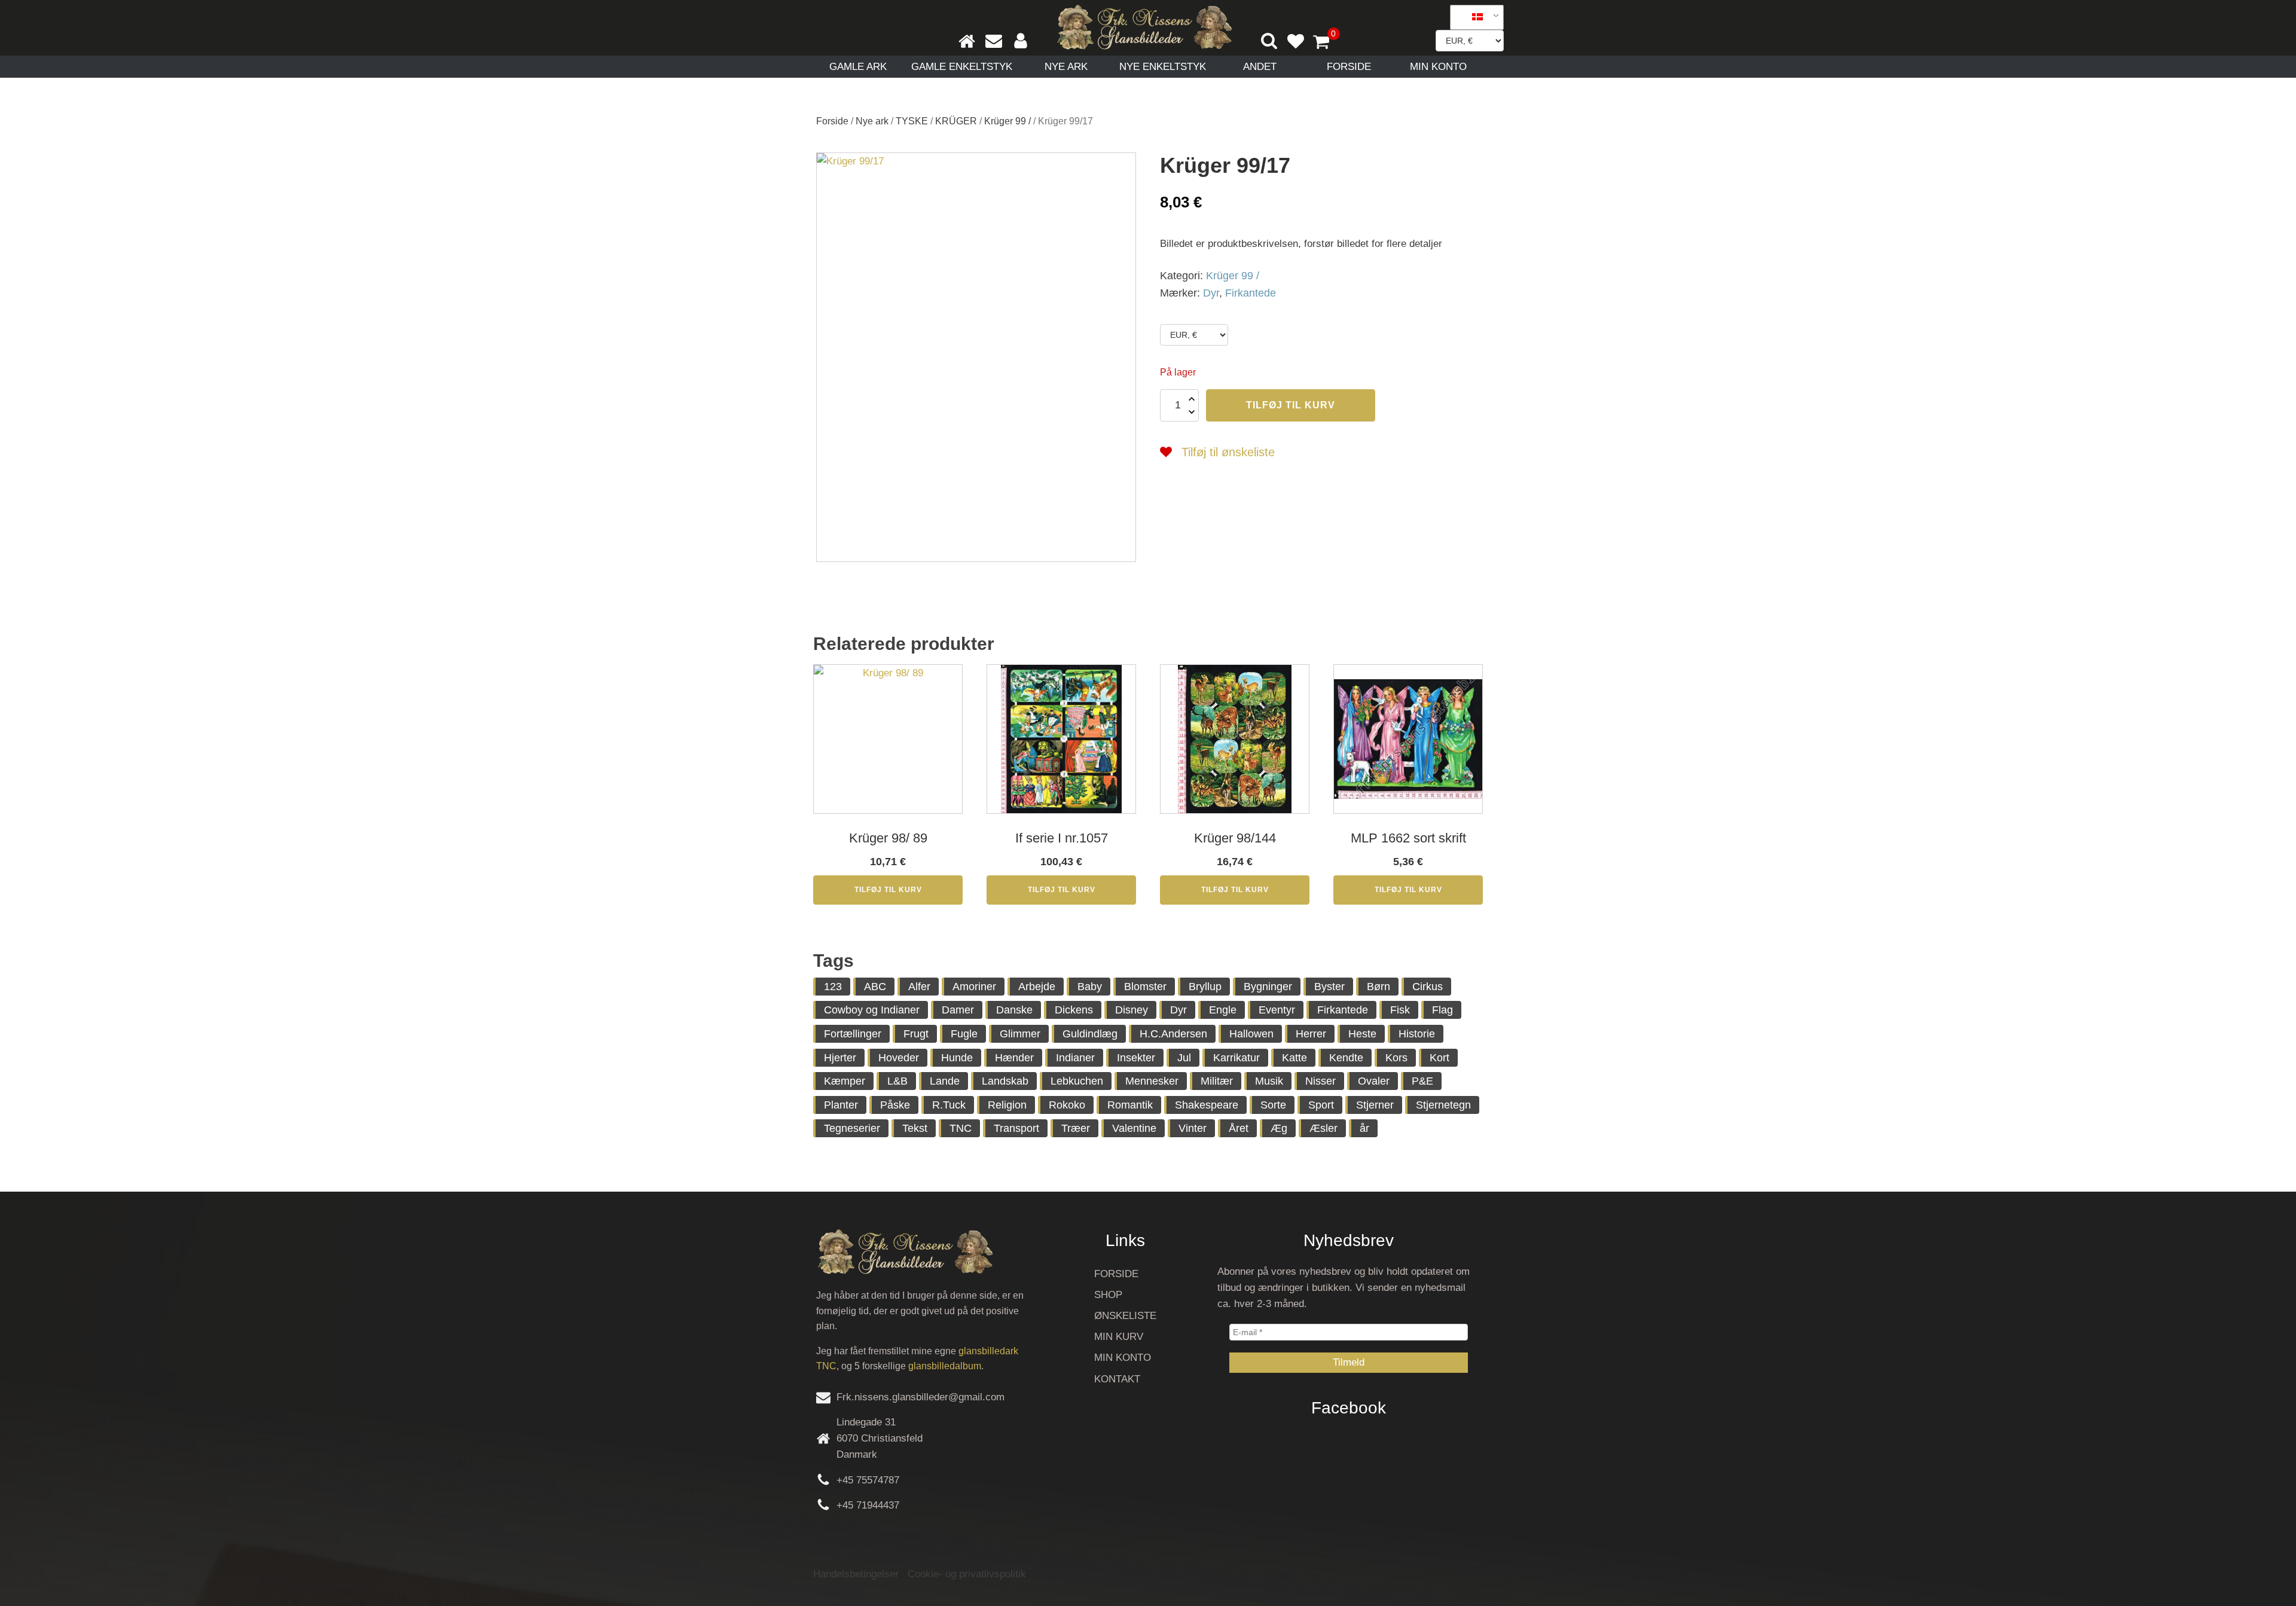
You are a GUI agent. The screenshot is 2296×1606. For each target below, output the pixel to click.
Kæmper (845, 1081)
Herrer (1311, 1034)
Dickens (1074, 1010)
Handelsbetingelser (856, 1574)
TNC (961, 1128)
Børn (1378, 987)
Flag (1442, 1010)
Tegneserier (852, 1128)
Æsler (1323, 1128)
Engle (1223, 1010)
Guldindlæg (1090, 1034)
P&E (1422, 1081)
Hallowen (1251, 1034)
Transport (1016, 1128)
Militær (1217, 1081)
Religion (1007, 1105)
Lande (945, 1081)
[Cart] (1326, 43)
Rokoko (1067, 1105)
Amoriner (974, 987)
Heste (1362, 1034)
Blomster (1145, 987)
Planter (841, 1105)
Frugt (916, 1034)
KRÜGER (956, 121)
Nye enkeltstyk (1163, 67)
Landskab (1005, 1081)
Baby (1090, 987)
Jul (1184, 1058)
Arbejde (1037, 987)
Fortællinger (853, 1034)
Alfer (919, 987)
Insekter (1136, 1058)
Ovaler (1374, 1081)
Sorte (1273, 1105)
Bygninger (1268, 987)
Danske (1014, 1010)
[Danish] (1473, 17)
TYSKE (912, 121)
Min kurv (1119, 1337)
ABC (875, 987)
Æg (1279, 1128)
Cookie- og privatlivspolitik (967, 1574)
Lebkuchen (1077, 1081)
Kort (1439, 1058)
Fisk (1400, 1010)
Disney (1132, 1010)
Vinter (1193, 1128)
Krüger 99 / (1007, 121)
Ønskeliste (1125, 1316)
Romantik (1130, 1105)
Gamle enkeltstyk (962, 67)
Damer (958, 1010)
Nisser (1320, 1081)
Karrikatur (1236, 1058)
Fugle (964, 1034)
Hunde (957, 1058)
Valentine (1134, 1128)
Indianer (1075, 1058)
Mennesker (1152, 1081)
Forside (1349, 67)
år (1364, 1128)
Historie (1417, 1034)
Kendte (1346, 1058)
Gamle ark (858, 67)
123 (833, 987)
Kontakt (1117, 1379)
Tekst (915, 1128)
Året (1239, 1128)
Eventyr (1277, 1010)
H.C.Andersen (1173, 1034)
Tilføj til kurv (1291, 405)
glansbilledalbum (945, 1366)
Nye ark (1066, 67)
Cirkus (1428, 987)
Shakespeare (1207, 1105)
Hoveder (899, 1058)
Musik (1269, 1081)
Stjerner (1375, 1105)
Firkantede (1251, 293)
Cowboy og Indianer (872, 1010)
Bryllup (1205, 987)
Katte (1294, 1058)
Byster (1329, 987)
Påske (895, 1105)
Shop (1108, 1295)
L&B (897, 1081)
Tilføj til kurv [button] (888, 890)
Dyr (1211, 293)
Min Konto (1438, 67)
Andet (1260, 67)
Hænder (1014, 1058)
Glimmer (1020, 1034)
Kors (1396, 1058)
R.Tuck (949, 1105)
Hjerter (840, 1058)
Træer (1076, 1128)
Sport (1321, 1105)
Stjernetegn (1443, 1105)
